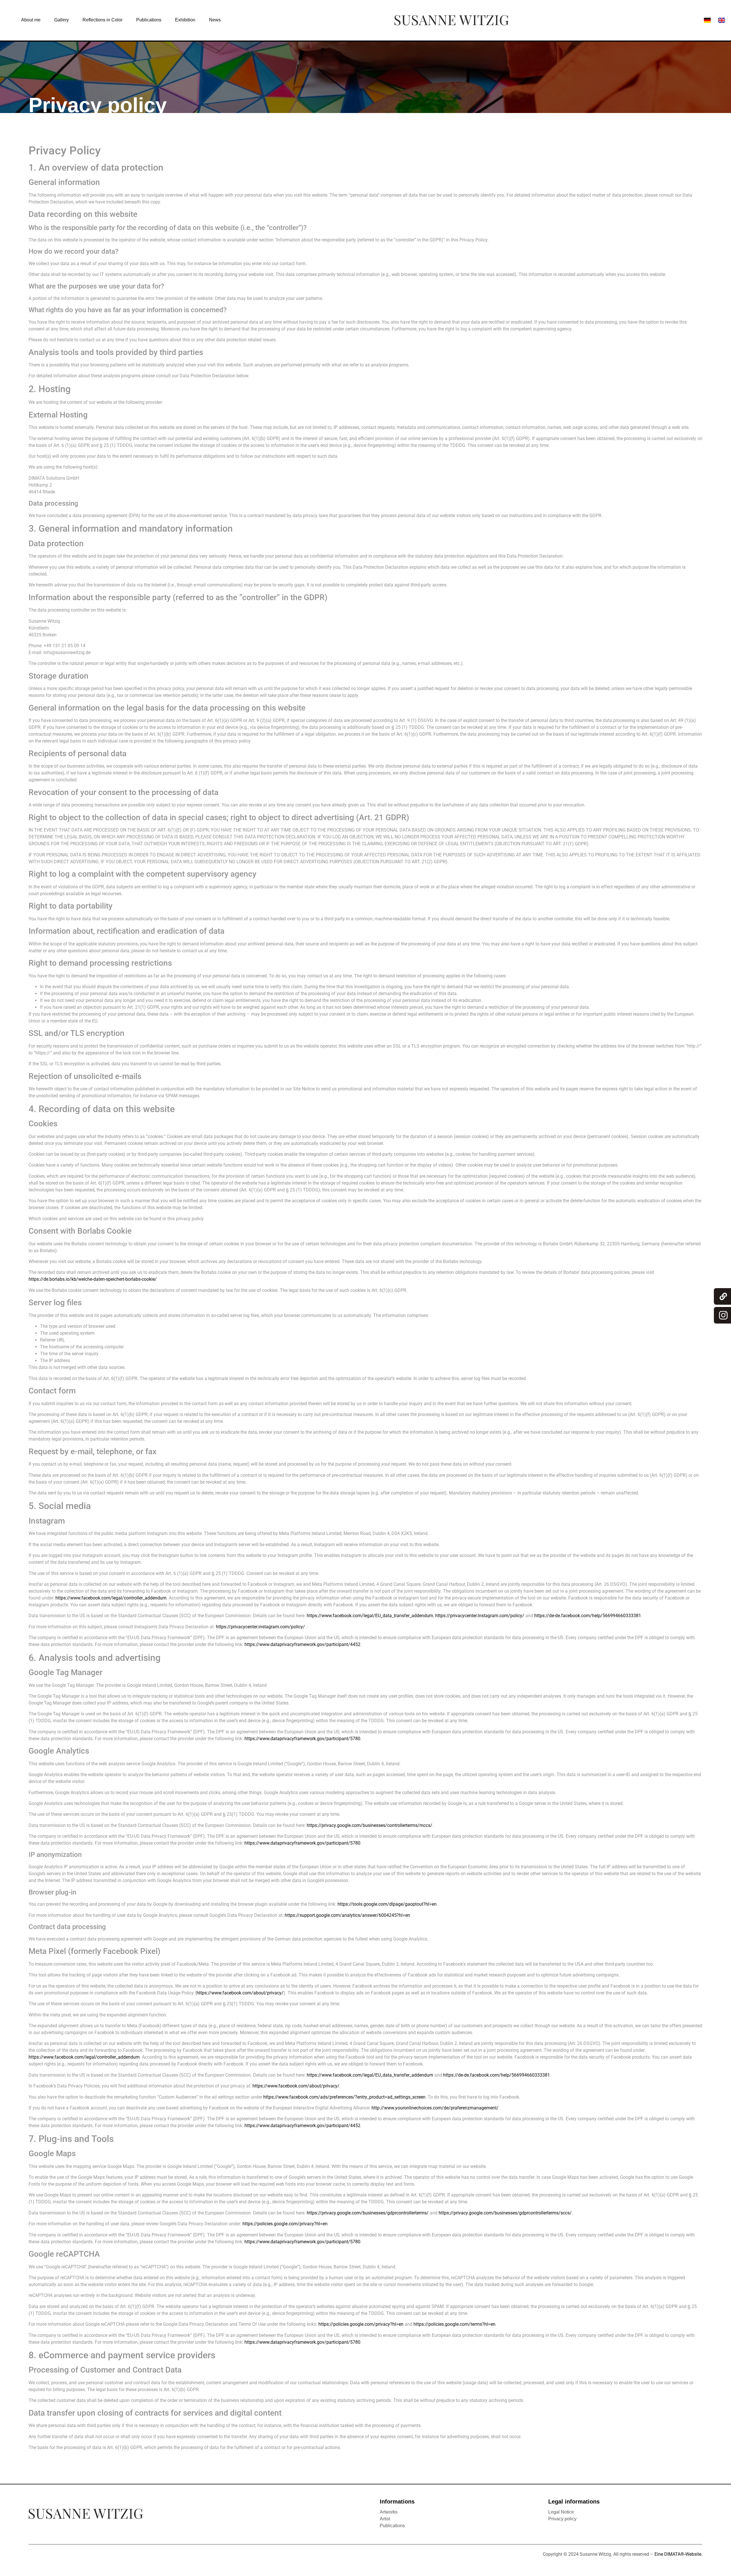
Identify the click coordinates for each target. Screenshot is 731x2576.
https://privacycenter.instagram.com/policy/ (480, 1616)
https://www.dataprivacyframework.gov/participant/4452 (302, 1644)
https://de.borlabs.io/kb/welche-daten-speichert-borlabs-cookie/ (93, 1279)
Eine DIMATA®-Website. (678, 2554)
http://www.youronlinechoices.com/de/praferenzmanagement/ (435, 2108)
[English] (722, 20)
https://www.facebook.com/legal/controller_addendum (111, 1598)
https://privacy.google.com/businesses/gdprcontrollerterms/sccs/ (505, 2213)
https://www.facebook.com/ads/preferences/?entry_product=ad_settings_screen (344, 2097)
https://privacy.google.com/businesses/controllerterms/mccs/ (369, 1825)
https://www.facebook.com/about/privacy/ (240, 1993)
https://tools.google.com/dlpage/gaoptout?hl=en (387, 1904)
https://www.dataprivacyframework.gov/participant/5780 (302, 1739)
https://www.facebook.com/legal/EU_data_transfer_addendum (370, 1616)
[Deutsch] (707, 20)
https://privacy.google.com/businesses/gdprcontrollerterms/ (368, 2213)
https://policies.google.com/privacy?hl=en (285, 2224)
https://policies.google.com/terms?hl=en (454, 2324)
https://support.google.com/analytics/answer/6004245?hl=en (347, 1915)
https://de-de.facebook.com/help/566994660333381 (588, 1616)
